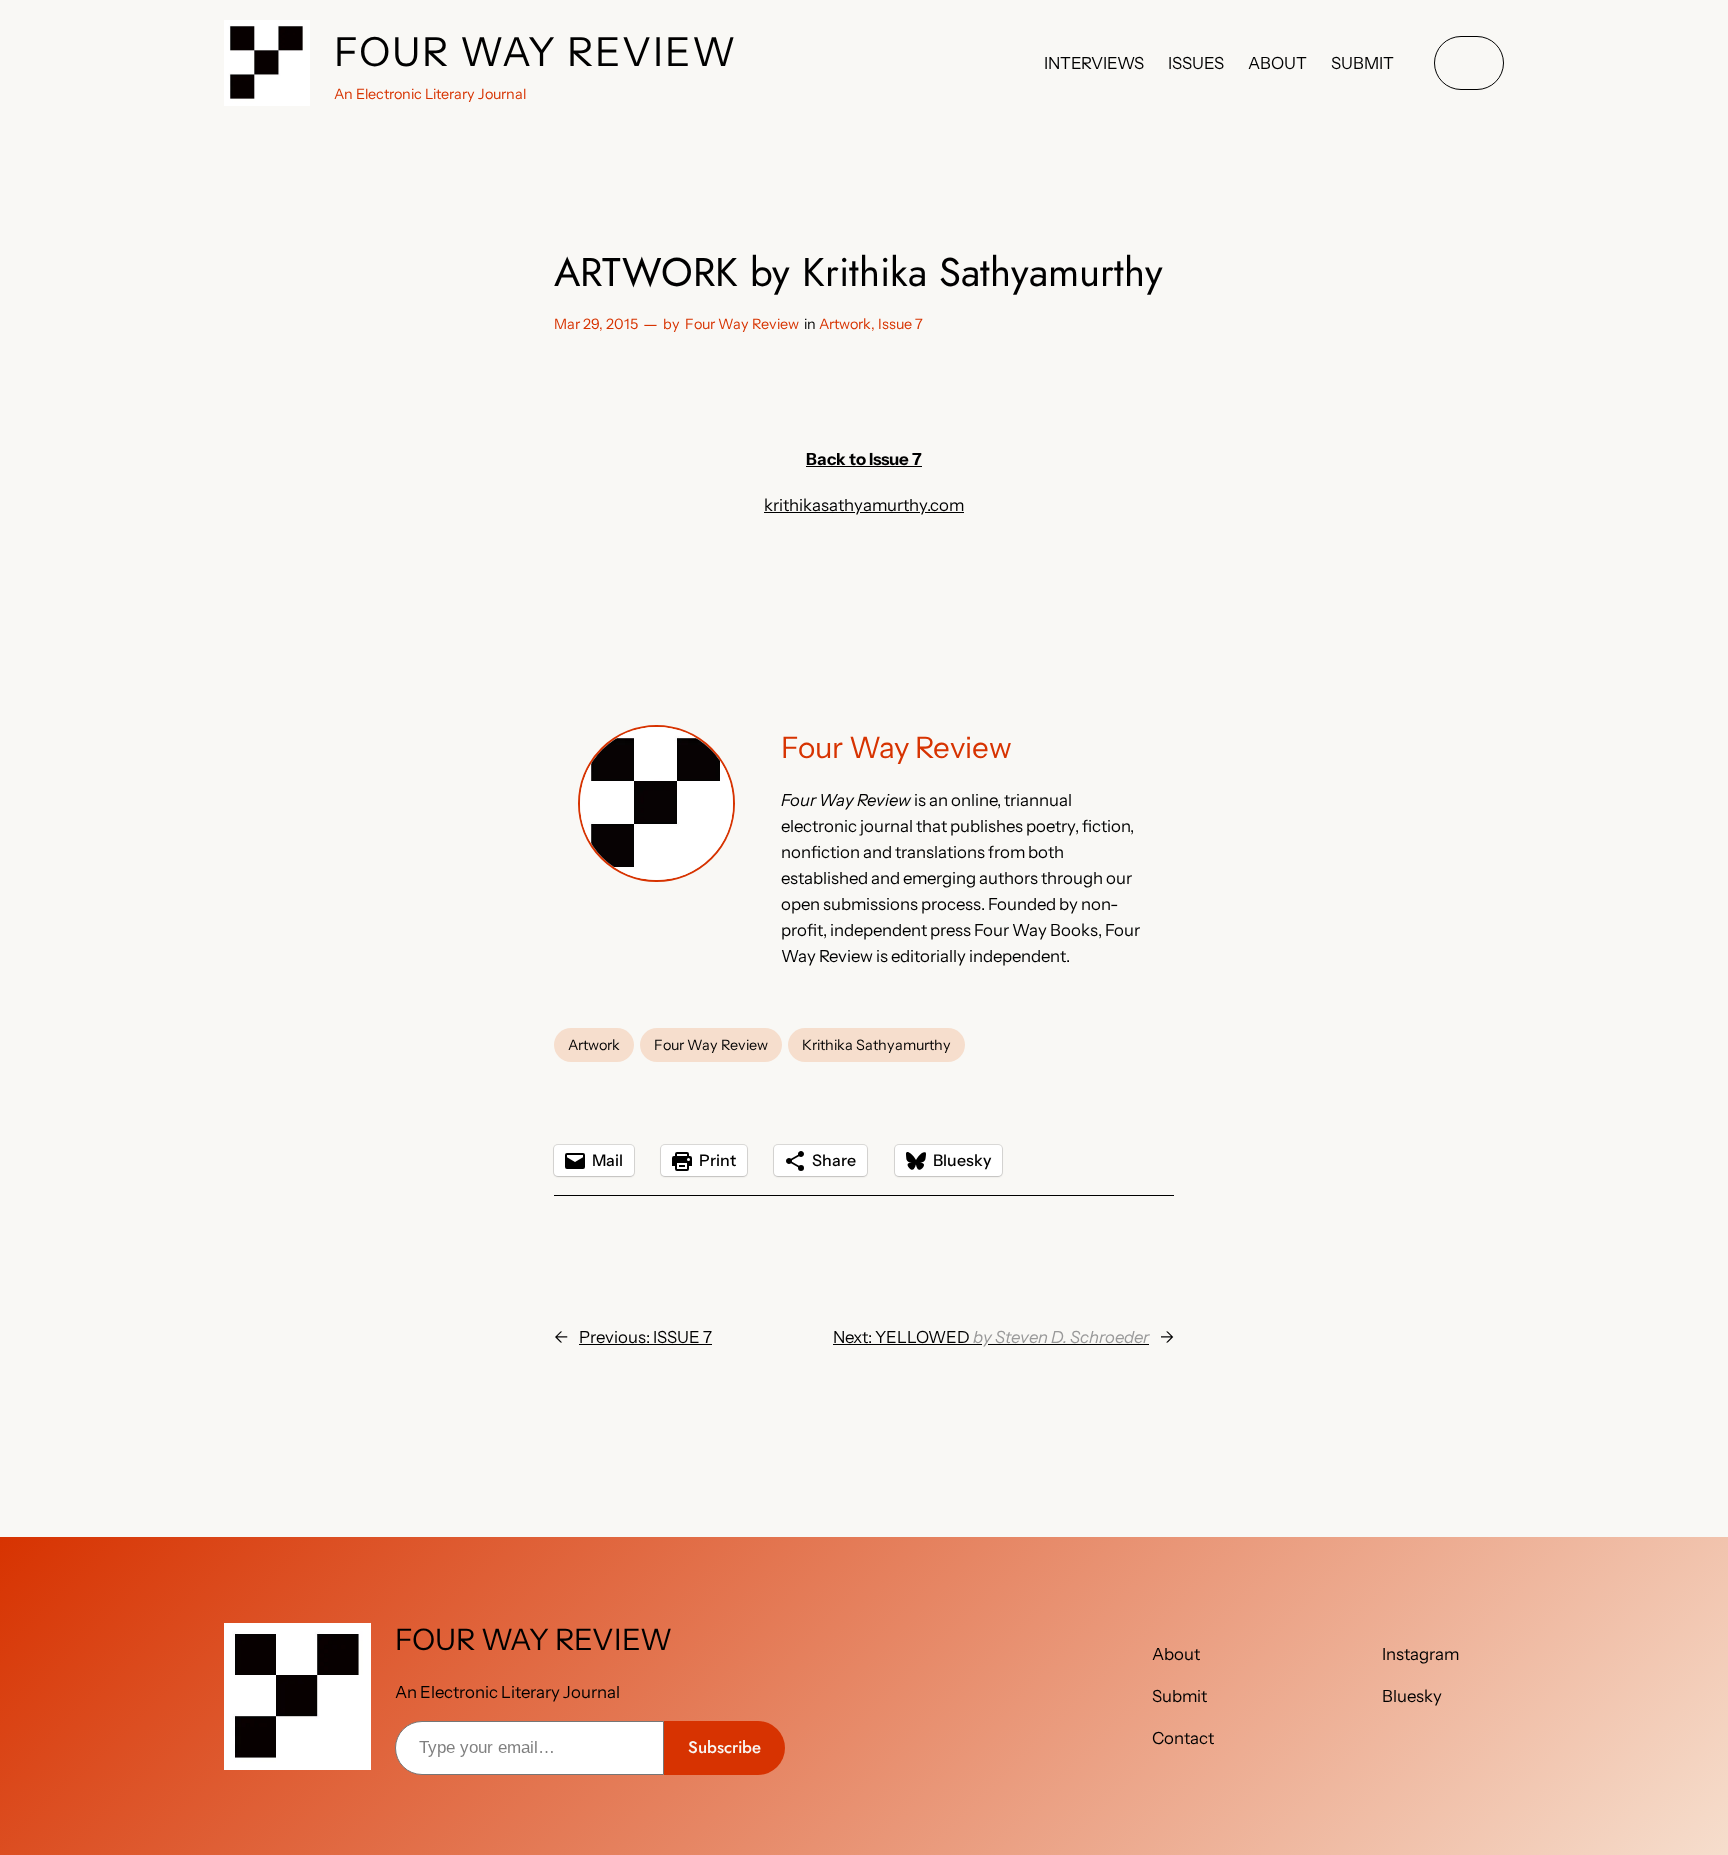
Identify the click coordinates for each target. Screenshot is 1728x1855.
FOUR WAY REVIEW (536, 51)
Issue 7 (900, 324)
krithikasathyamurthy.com (864, 505)
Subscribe (724, 1747)
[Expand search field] (1469, 63)
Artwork (845, 324)
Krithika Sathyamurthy (876, 1045)
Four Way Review (742, 324)
